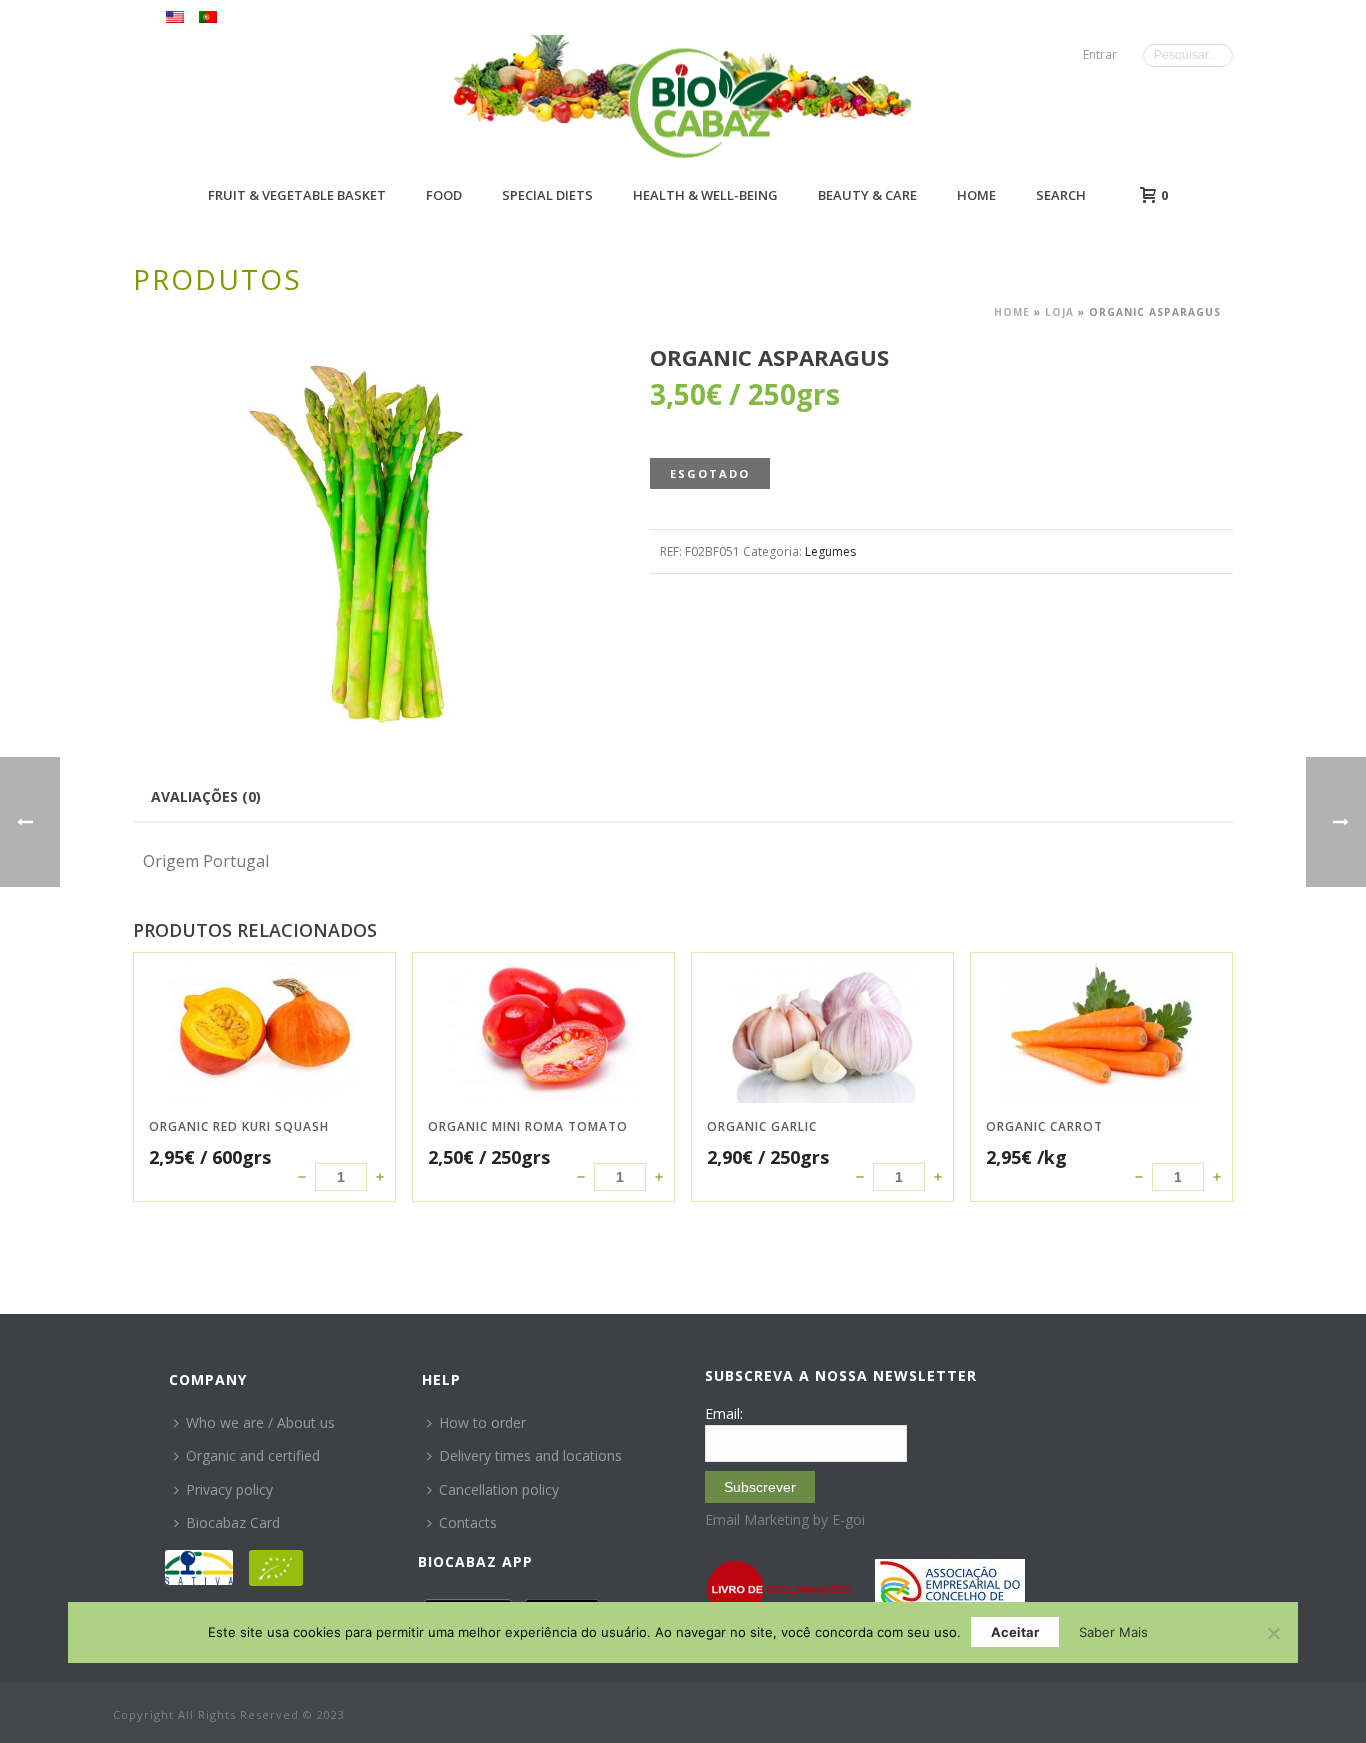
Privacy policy (229, 1489)
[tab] (206, 796)
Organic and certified (253, 1455)
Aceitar (1015, 1632)
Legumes (830, 551)
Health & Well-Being (705, 195)
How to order (482, 1422)
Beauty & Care (867, 195)
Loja (1059, 312)
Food (444, 195)
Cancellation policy (499, 1489)
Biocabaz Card (233, 1522)
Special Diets (547, 195)
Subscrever (760, 1487)
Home (976, 195)
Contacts (468, 1522)
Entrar (1100, 54)
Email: (724, 1413)
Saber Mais (1113, 1632)
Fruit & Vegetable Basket (297, 195)
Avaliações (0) (206, 796)
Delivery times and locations (530, 1455)
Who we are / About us (260, 1422)
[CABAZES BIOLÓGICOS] (708, 102)
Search (1061, 195)
